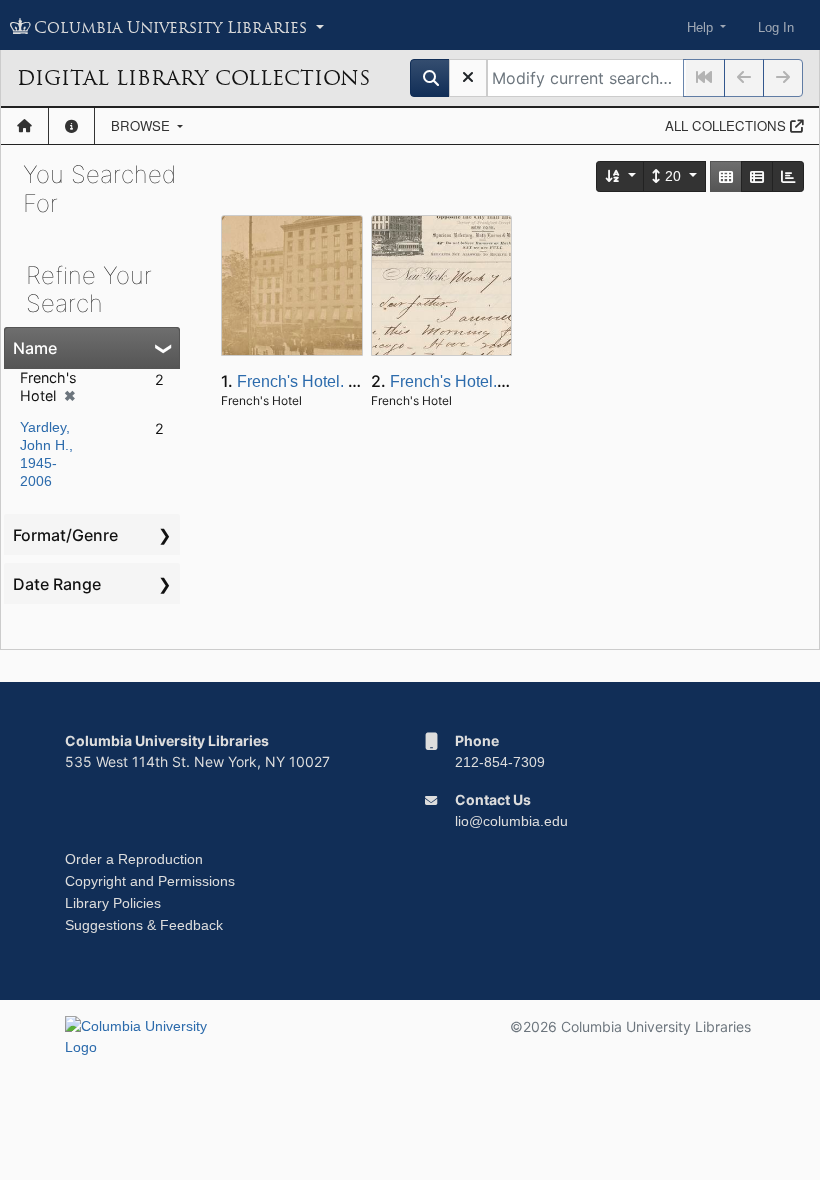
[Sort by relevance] (621, 176)
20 (673, 176)
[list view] (757, 176)
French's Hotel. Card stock (330, 381)
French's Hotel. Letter (465, 381)
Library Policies (113, 903)
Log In (776, 27)
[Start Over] (468, 78)
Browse (142, 125)
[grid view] (726, 176)
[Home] (24, 126)
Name (35, 348)
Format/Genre (65, 535)
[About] (71, 126)
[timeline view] (788, 176)
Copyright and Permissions (150, 881)
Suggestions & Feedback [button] (144, 925)
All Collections (727, 125)
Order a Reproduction (134, 859)
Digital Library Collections (193, 78)
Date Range (57, 584)
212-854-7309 (500, 762)
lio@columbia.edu (511, 821)
